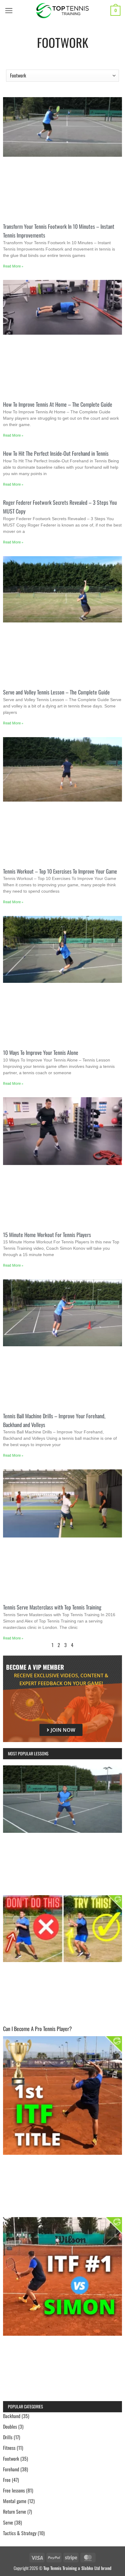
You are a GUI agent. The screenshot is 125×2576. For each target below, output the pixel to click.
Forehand (11, 2469)
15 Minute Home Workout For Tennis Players (47, 1235)
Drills (8, 2437)
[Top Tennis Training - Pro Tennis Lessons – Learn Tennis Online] (63, 11)
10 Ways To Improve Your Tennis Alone (41, 1052)
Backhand (12, 2416)
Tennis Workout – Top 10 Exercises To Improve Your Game (60, 871)
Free (7, 2480)
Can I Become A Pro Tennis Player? (37, 2029)
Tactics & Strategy (20, 2533)
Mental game (15, 2501)
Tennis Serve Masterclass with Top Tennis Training (52, 1607)
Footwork (11, 2459)
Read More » (13, 266)
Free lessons (14, 2490)
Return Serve (15, 2512)
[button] (9, 11)
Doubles (10, 2427)
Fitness (9, 2448)
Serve (8, 2522)
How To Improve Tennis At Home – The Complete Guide (58, 404)
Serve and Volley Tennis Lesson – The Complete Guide (56, 692)
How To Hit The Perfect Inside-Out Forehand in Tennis (56, 453)
